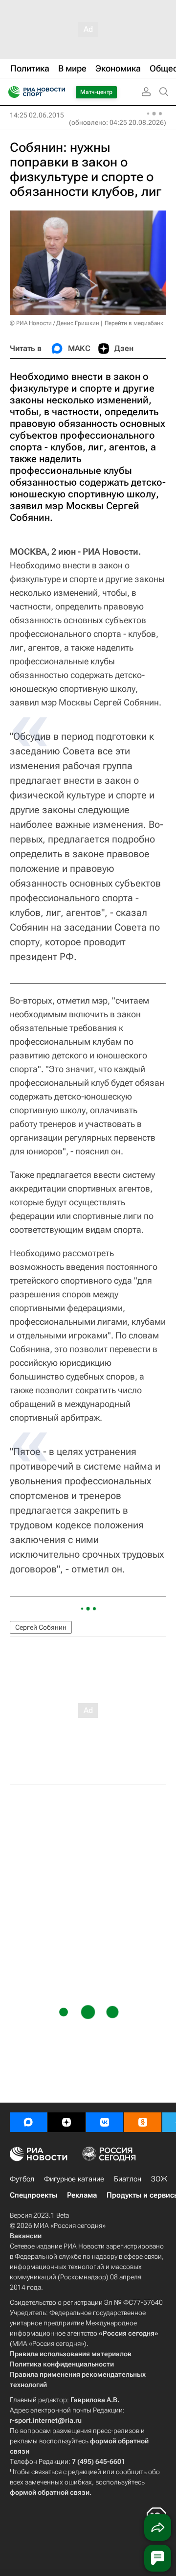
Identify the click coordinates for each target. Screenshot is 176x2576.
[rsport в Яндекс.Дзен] (66, 2122)
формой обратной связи (50, 2492)
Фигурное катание (74, 2179)
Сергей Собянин (41, 1627)
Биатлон (128, 2179)
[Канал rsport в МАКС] (28, 2122)
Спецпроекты (33, 2195)
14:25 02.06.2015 (37, 115)
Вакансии (26, 2236)
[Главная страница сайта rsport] (59, 92)
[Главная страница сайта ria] (11, 92)
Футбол (22, 2179)
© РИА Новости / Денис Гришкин (55, 323)
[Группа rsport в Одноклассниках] (143, 2122)
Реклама (82, 2195)
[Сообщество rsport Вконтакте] (105, 2122)
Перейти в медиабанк (134, 323)
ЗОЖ (159, 2179)
